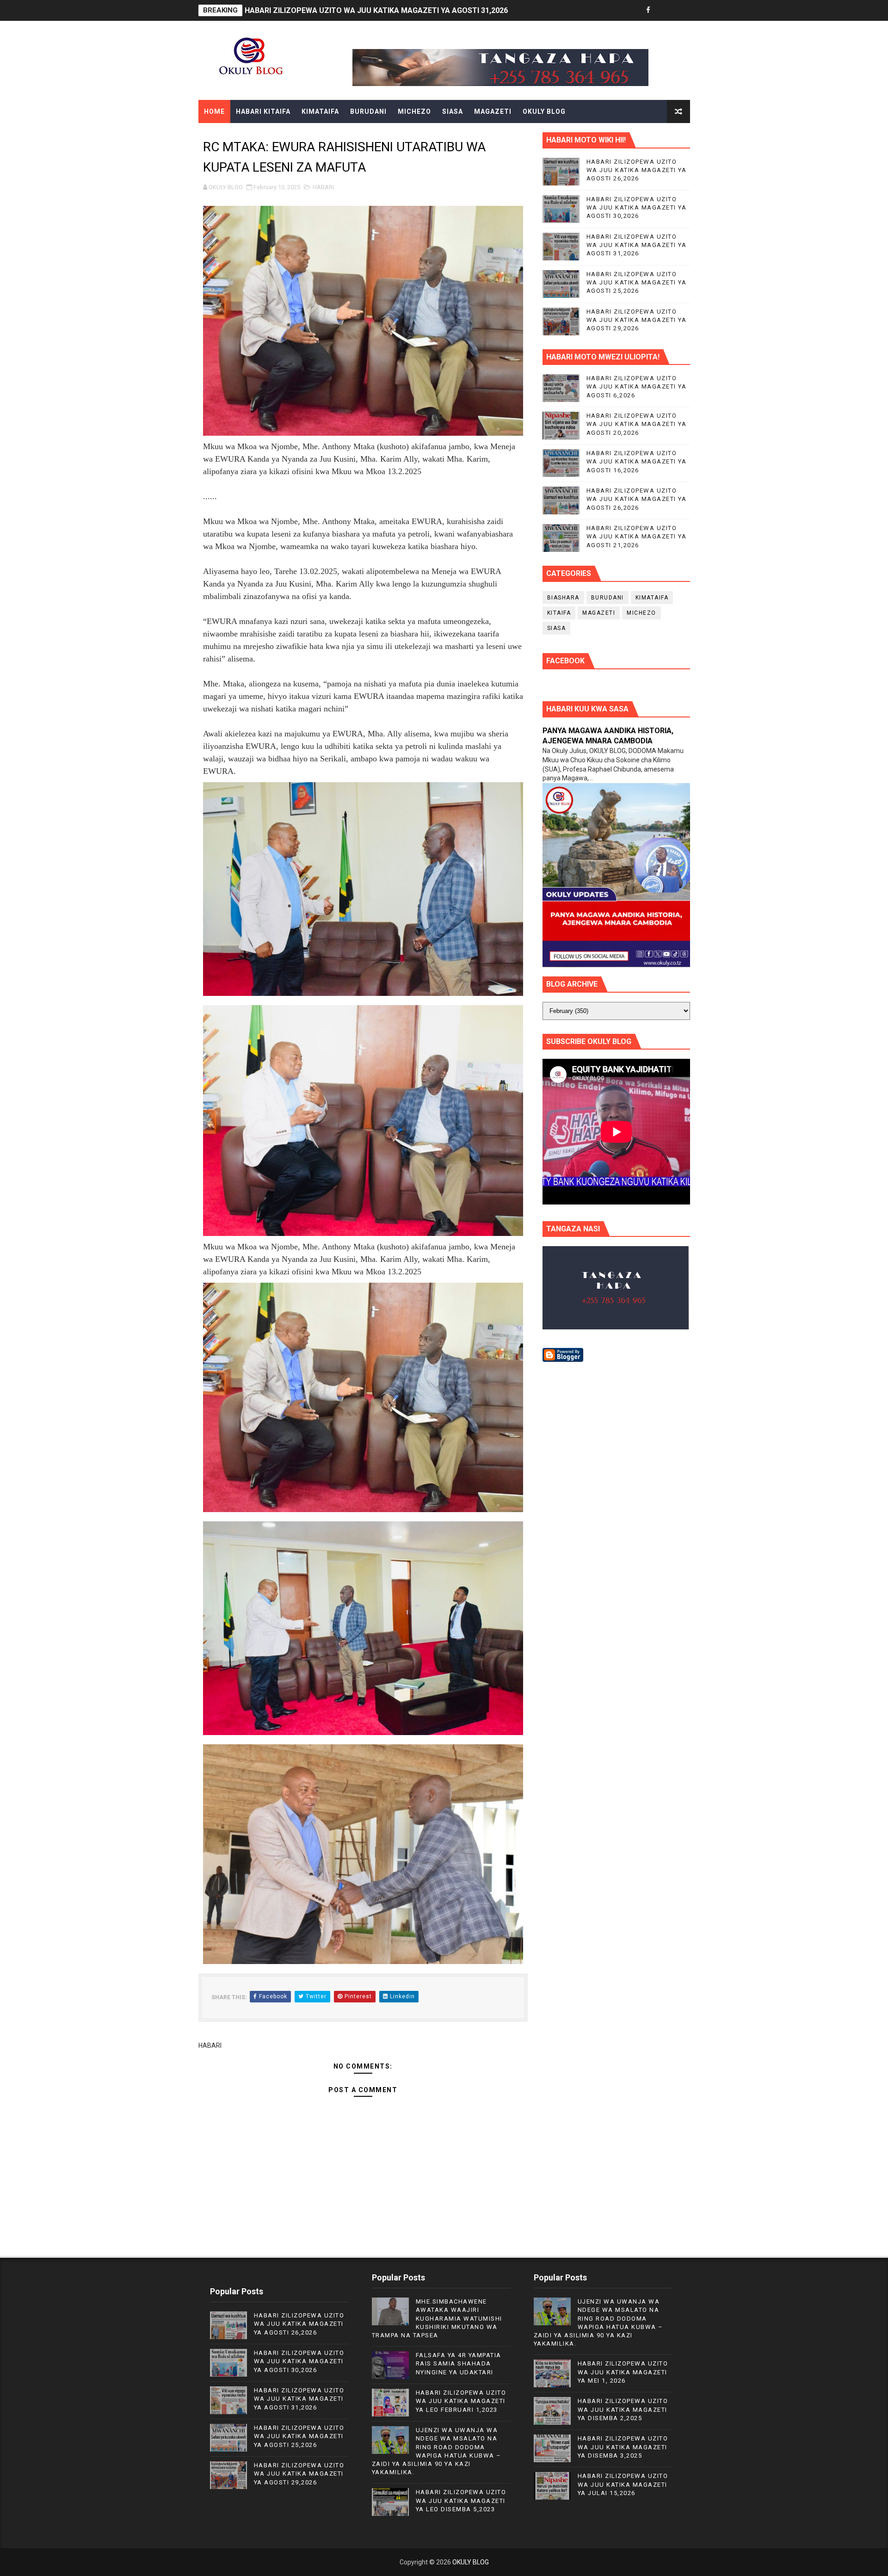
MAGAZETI (493, 111)
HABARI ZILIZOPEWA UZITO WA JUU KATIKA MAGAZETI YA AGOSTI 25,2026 (637, 282)
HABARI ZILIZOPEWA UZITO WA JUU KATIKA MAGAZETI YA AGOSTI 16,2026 (637, 461)
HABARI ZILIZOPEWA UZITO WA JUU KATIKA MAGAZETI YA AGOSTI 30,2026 (637, 207)
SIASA (453, 111)
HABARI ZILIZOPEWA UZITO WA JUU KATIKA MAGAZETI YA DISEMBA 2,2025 (623, 2409)
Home (214, 111)
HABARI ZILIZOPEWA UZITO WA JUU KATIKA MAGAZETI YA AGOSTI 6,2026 (637, 386)
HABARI (323, 187)
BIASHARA (563, 598)
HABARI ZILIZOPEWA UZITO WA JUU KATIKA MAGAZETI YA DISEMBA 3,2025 (623, 2447)
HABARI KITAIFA (263, 111)
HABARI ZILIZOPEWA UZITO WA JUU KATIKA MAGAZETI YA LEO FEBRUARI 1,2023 (461, 2401)
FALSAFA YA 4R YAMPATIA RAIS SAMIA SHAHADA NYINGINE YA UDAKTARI (459, 2363)
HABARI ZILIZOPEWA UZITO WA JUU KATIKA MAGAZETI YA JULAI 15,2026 (623, 2484)
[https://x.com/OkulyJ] (665, 10)
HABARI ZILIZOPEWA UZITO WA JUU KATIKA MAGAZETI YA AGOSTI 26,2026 (637, 170)
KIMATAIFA (320, 111)
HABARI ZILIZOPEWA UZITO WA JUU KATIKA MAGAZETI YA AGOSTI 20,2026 (637, 424)
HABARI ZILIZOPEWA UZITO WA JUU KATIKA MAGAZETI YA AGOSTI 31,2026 (637, 245)
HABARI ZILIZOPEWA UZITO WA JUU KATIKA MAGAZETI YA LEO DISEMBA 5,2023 (461, 2500)
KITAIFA (559, 613)
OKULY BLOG (544, 111)
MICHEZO (414, 111)
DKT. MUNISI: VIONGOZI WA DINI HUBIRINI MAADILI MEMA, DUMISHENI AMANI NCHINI (391, 10)
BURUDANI (368, 111)
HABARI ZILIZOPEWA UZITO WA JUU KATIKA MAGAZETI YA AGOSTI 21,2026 (637, 536)
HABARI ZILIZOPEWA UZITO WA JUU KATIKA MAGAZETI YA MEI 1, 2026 (623, 2372)
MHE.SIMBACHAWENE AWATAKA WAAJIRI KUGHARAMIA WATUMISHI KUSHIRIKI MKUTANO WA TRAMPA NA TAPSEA (437, 2318)
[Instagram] (681, 10)
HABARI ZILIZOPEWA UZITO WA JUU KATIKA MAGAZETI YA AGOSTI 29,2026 (637, 320)
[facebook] (648, 10)
